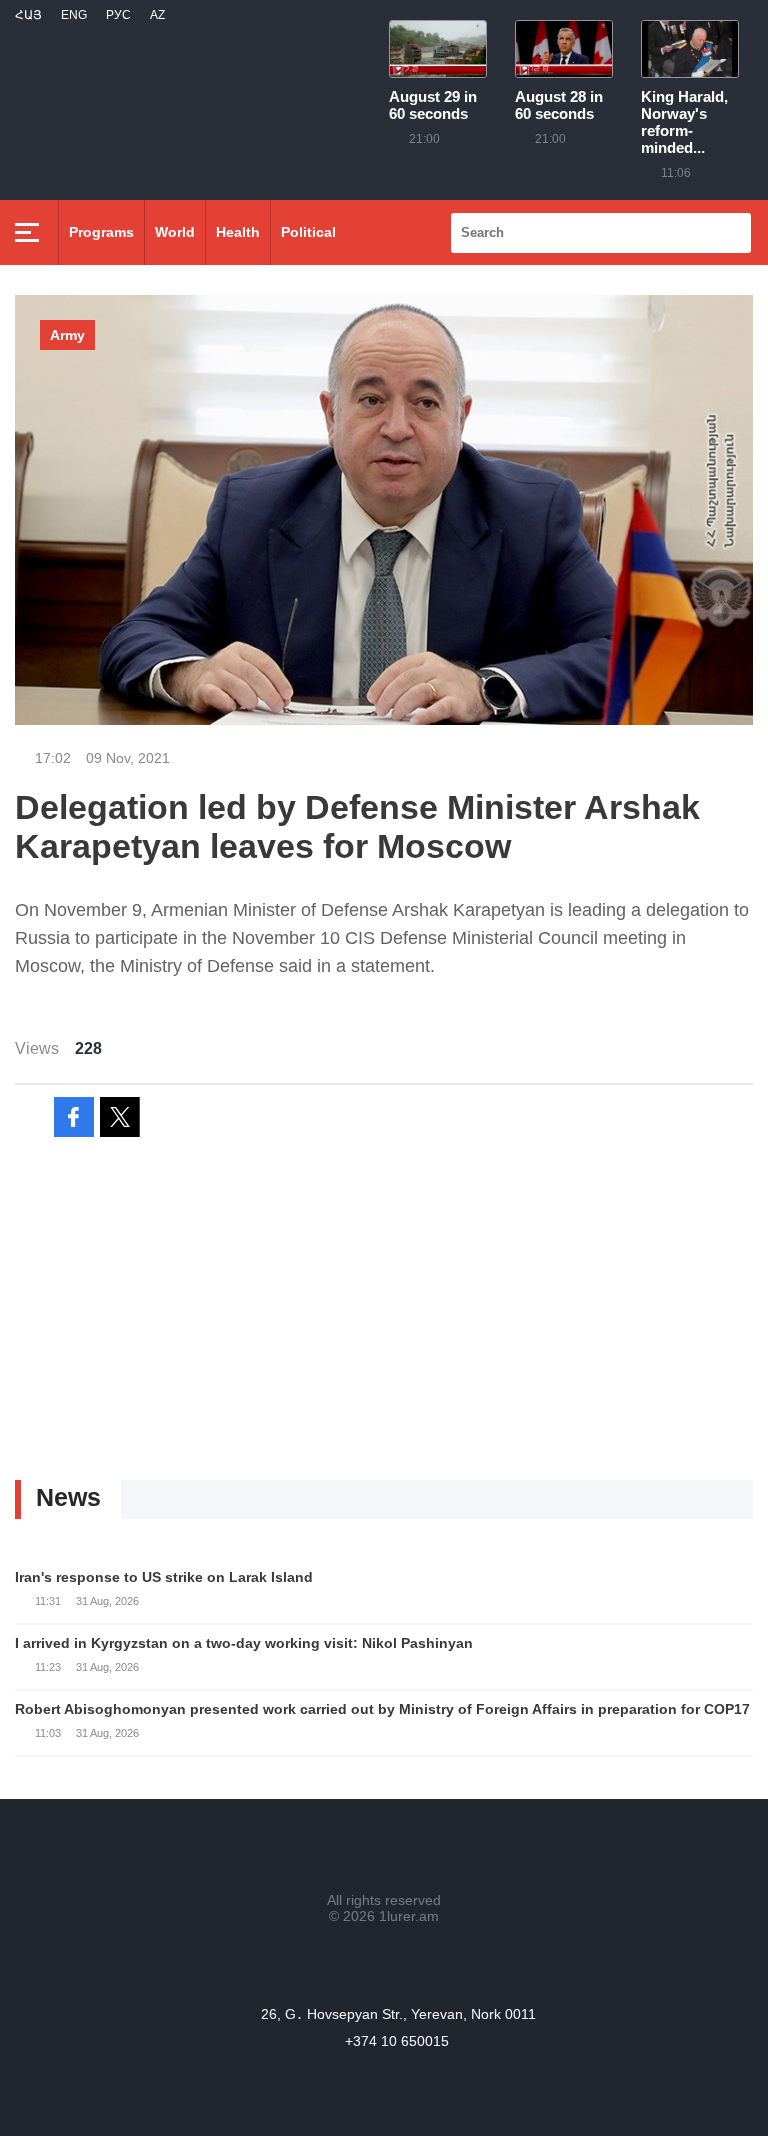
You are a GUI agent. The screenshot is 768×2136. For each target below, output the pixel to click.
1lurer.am (409, 1916)
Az (157, 15)
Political (308, 232)
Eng (74, 15)
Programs (101, 232)
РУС (118, 15)
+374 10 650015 (397, 2041)
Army (67, 335)
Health (238, 232)
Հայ (28, 15)
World (175, 232)
